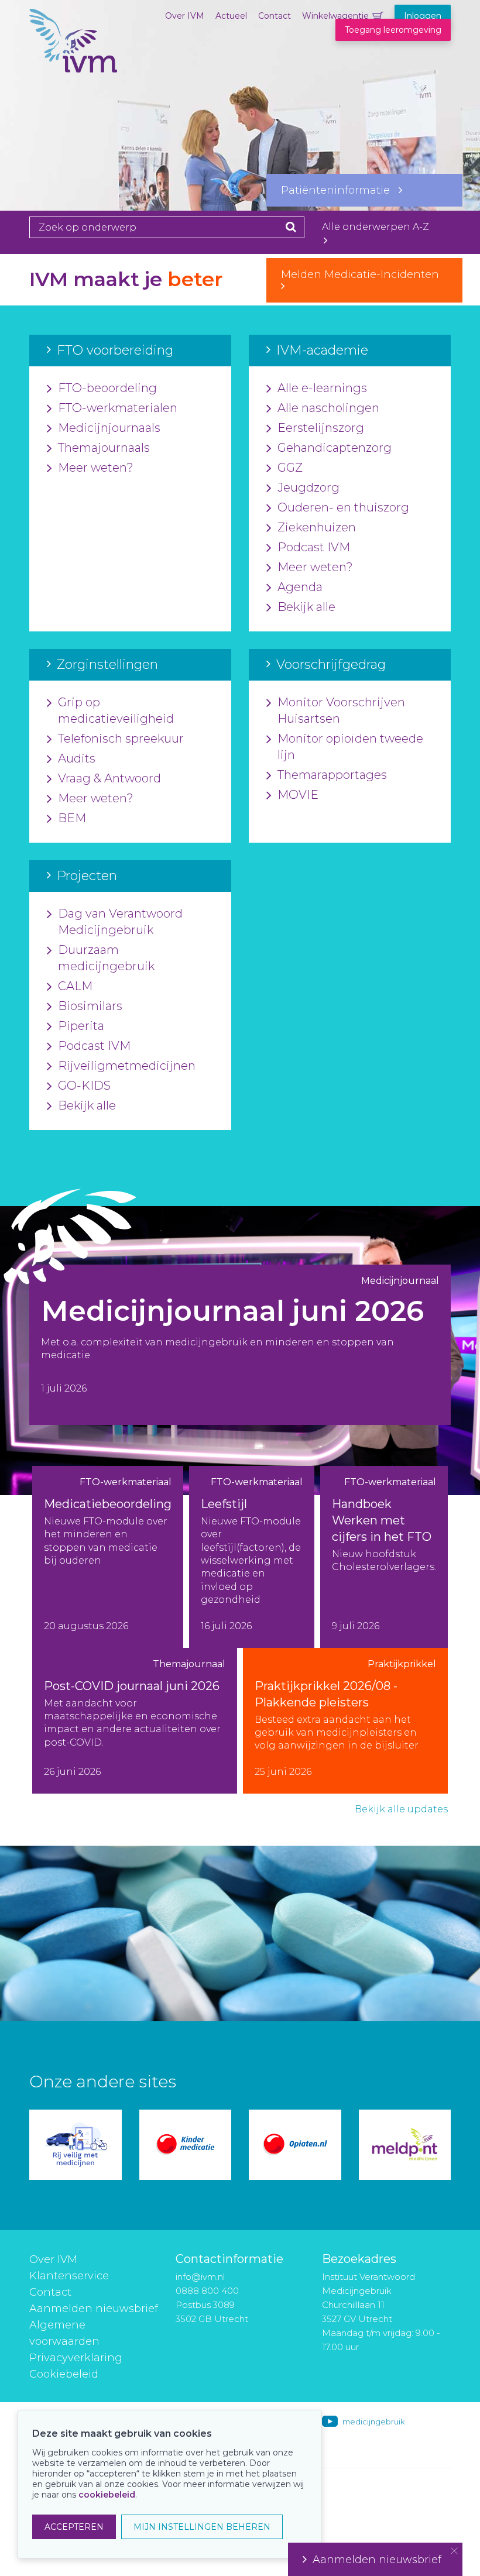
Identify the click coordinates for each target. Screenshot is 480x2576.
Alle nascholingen (328, 408)
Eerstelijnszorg (321, 428)
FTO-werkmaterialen (118, 408)
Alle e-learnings (322, 388)
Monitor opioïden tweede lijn (350, 747)
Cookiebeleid (64, 2374)
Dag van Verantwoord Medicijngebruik (120, 922)
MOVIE (298, 795)
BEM (72, 818)
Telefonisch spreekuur (121, 739)
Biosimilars (90, 1006)
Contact (275, 16)
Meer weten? (96, 468)
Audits (77, 758)
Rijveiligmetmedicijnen (127, 1066)
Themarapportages (332, 775)
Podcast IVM (314, 547)
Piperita (81, 1026)
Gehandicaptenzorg (335, 448)
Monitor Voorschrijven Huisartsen (341, 710)
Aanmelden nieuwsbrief (94, 2309)
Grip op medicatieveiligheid (116, 710)
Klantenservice (69, 2276)
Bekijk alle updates (401, 1809)
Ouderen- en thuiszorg (343, 507)
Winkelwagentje (335, 16)
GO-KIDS (84, 1086)
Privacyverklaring (76, 2358)
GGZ (290, 468)
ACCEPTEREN (74, 2527)
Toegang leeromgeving (393, 30)
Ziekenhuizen (317, 527)
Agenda (300, 587)
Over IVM (185, 16)
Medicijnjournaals (109, 428)
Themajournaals (104, 448)
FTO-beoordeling (107, 388)
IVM (73, 67)
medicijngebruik (373, 2422)
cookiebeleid (107, 2495)
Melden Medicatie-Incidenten (364, 274)
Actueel (231, 16)
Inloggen (423, 16)
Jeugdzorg (308, 487)
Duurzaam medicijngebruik (106, 958)
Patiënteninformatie (340, 190)
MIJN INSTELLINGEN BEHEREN (202, 2527)
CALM (75, 986)
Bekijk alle (306, 607)
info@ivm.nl (200, 2277)
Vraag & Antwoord (109, 778)
